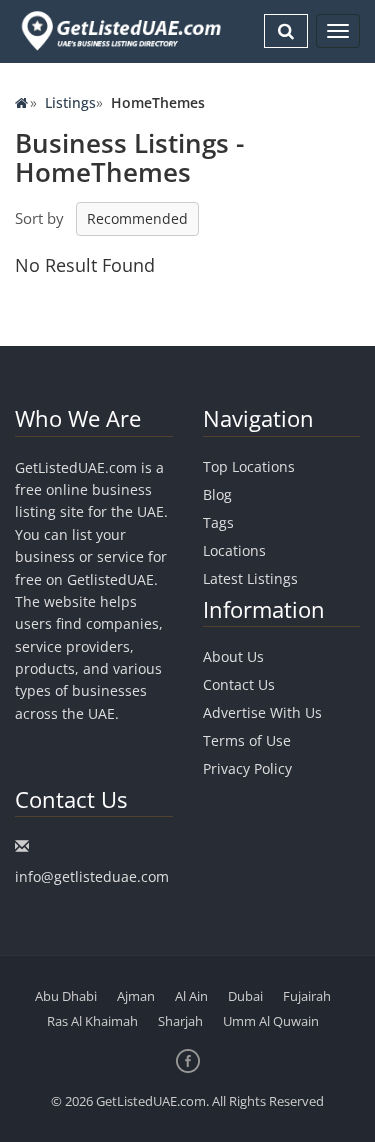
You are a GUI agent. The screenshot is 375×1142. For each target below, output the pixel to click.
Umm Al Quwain (271, 1021)
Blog (217, 494)
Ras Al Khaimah (92, 1021)
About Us (233, 656)
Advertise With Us (262, 712)
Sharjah (180, 1021)
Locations (234, 550)
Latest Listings (250, 578)
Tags (218, 522)
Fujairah (307, 996)
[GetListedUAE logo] (119, 31)
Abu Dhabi (66, 996)
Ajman (136, 996)
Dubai (245, 996)
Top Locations (249, 466)
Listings (70, 102)
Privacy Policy (247, 768)
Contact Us (239, 684)
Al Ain (191, 996)
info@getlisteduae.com (92, 876)
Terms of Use (247, 740)
